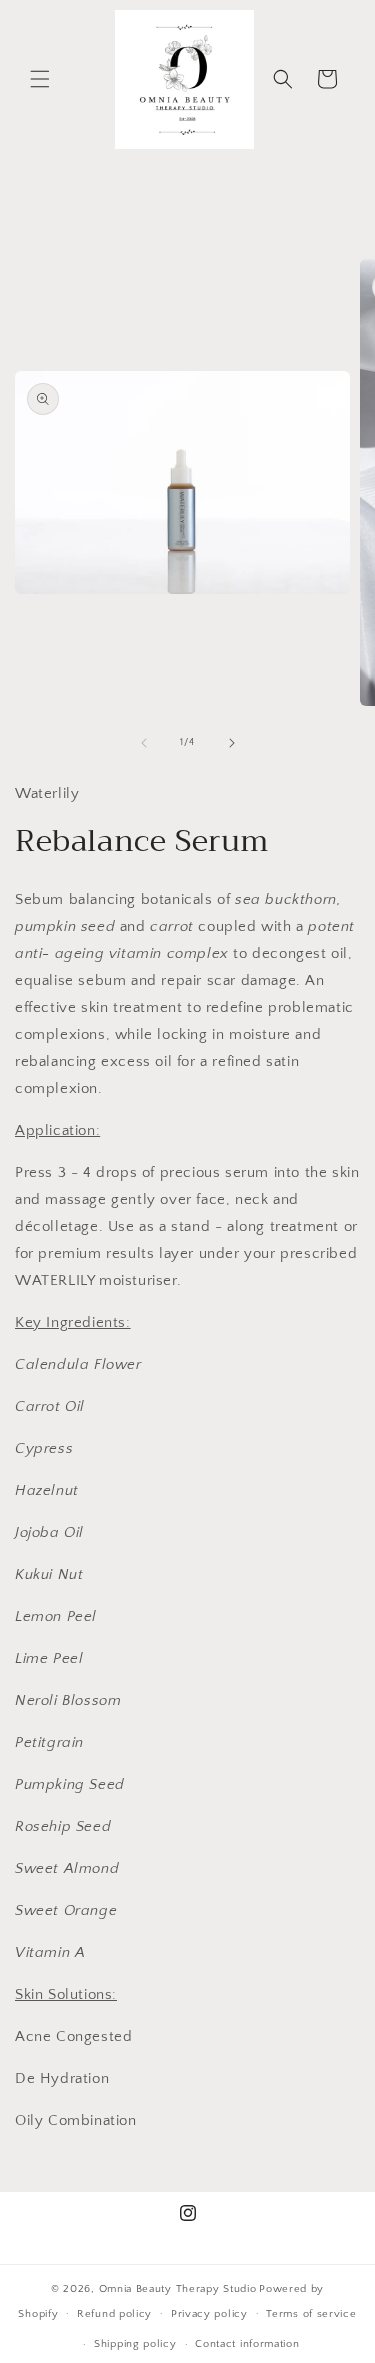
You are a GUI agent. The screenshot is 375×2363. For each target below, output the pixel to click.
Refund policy (114, 2314)
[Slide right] (232, 743)
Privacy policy (209, 2314)
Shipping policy (135, 2344)
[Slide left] (144, 743)
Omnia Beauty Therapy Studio (178, 2289)
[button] (40, 79)
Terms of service (311, 2314)
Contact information (247, 2344)
